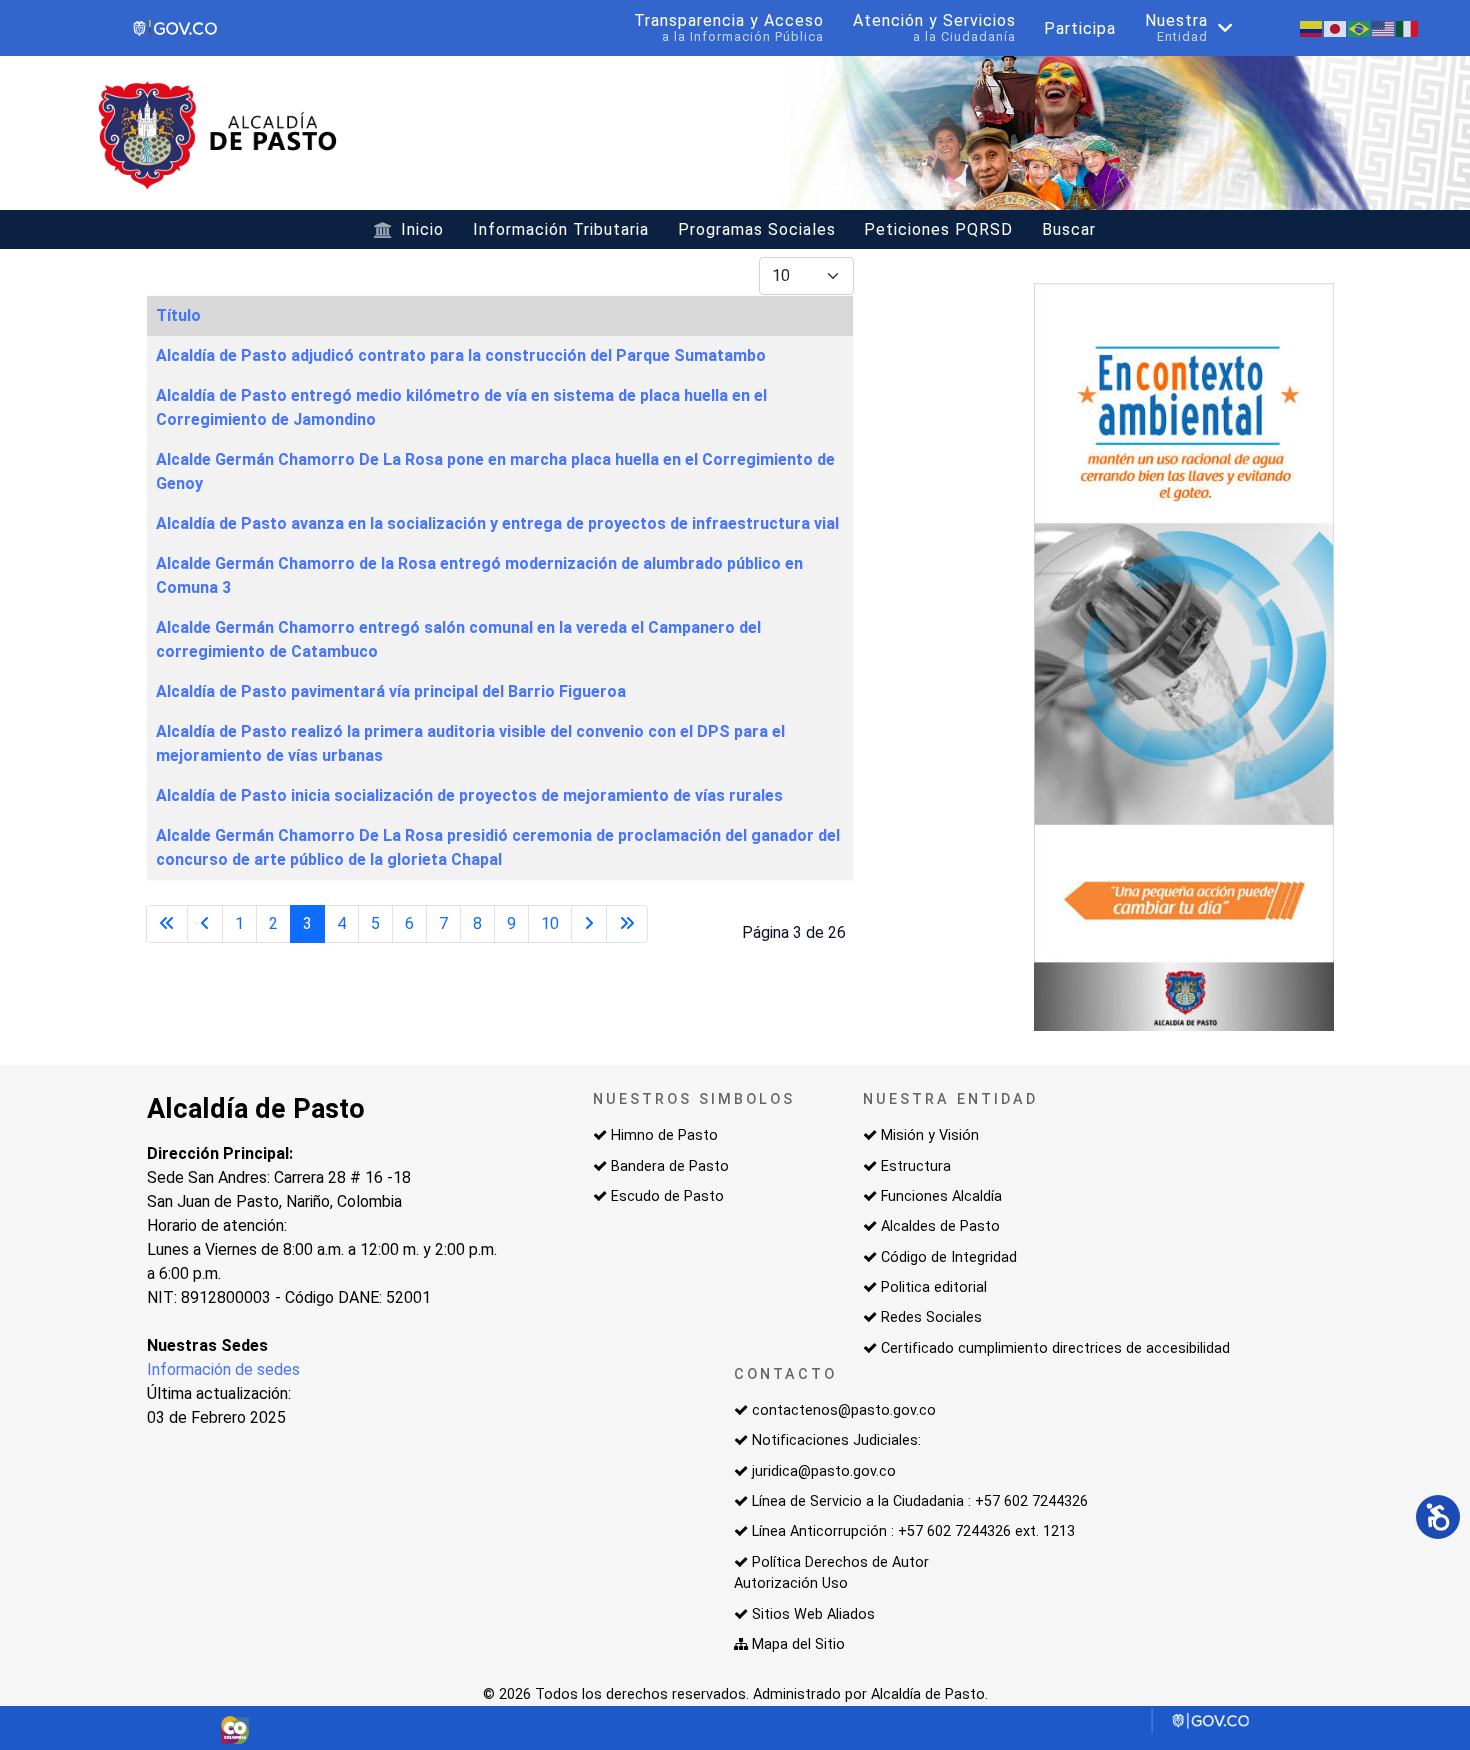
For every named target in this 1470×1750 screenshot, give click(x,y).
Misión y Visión (930, 1135)
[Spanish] (1312, 27)
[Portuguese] (1360, 27)
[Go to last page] (627, 924)
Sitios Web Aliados (813, 1614)
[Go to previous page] (205, 924)
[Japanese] (1336, 27)
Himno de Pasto (664, 1135)
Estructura (916, 1166)
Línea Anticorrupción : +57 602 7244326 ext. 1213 (913, 1531)
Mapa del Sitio (798, 1644)
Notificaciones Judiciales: (836, 1440)
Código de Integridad (949, 1257)
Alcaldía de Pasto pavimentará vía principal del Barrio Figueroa (391, 691)
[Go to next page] (589, 924)
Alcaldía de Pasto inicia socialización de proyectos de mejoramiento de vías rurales (469, 795)
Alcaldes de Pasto (940, 1226)
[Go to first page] (167, 924)
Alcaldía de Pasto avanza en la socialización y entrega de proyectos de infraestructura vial (497, 523)
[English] (1384, 27)
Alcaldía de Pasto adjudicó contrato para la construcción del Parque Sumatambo (461, 355)
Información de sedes (223, 1369)
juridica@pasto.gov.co (824, 1471)
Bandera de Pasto (670, 1166)
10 (550, 923)
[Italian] (1408, 27)
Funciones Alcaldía (941, 1196)
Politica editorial (934, 1287)
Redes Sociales (931, 1317)
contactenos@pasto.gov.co (844, 1410)
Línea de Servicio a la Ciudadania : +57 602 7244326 (920, 1501)
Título (178, 315)
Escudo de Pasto (667, 1196)
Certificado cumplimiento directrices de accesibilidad (1055, 1348)
